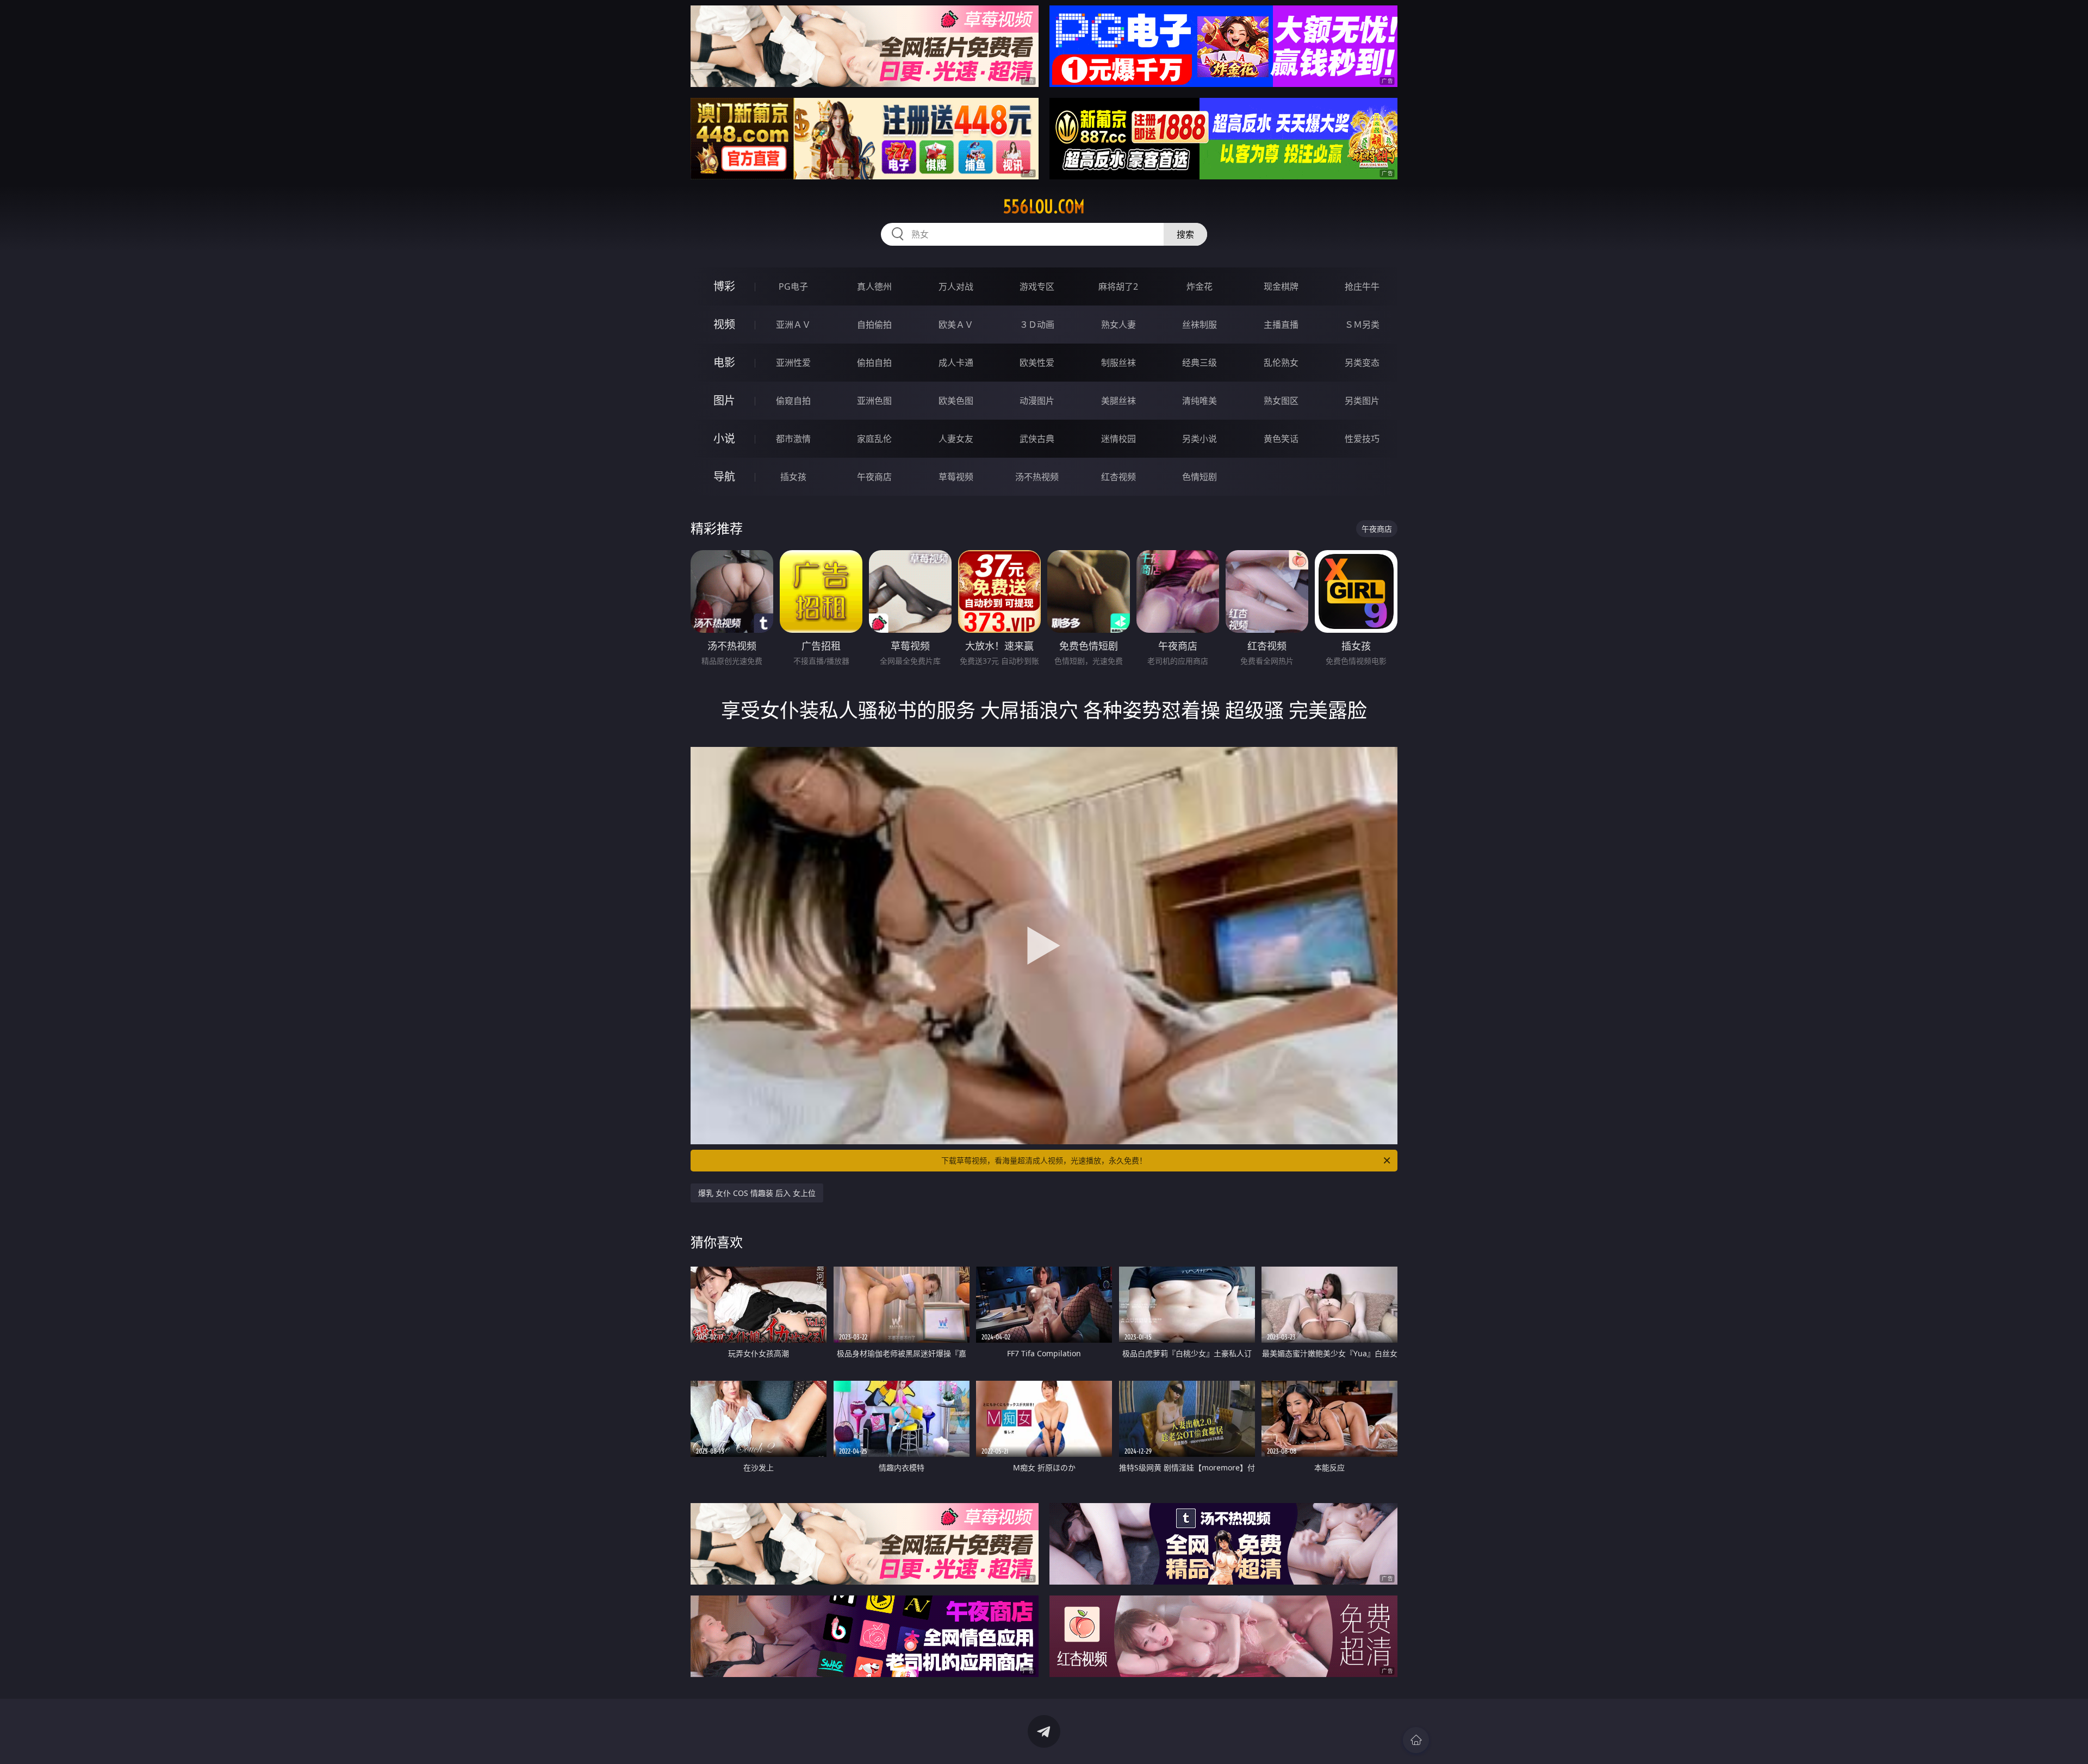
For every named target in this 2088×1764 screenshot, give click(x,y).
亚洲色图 (874, 401)
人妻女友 (956, 439)
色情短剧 (1200, 477)
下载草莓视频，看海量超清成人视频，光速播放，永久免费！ (1044, 1160)
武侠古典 (1037, 439)
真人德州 (874, 286)
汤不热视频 (1037, 477)
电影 (724, 362)
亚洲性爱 (793, 363)
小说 (724, 438)
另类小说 (1200, 439)
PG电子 (793, 286)
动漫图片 (1037, 401)
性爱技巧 (1362, 439)
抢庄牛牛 (1362, 286)
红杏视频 (1118, 477)
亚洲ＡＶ (793, 325)
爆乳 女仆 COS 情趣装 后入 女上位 (757, 1193)
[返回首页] (1416, 1740)
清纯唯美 (1200, 401)
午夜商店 (874, 477)
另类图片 (1362, 401)
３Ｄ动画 (1037, 325)
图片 (724, 400)
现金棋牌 (1281, 286)
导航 (724, 476)
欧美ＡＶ (956, 325)
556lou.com (1044, 207)
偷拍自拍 (874, 363)
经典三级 (1200, 363)
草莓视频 (956, 477)
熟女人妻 (1118, 325)
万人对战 (956, 286)
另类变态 (1362, 363)
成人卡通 (956, 363)
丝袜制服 (1200, 325)
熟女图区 (1281, 401)
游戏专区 (1037, 286)
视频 (724, 324)
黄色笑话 (1281, 439)
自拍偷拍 (874, 325)
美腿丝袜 (1118, 401)
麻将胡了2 (1118, 286)
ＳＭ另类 (1362, 325)
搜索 (1185, 234)
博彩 (724, 286)
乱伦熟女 (1281, 363)
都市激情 (793, 439)
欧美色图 (956, 401)
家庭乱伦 (874, 439)
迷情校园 (1118, 439)
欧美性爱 (1037, 363)
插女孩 (793, 477)
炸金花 (1200, 286)
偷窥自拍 (793, 401)
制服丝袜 (1118, 363)
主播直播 (1281, 325)
